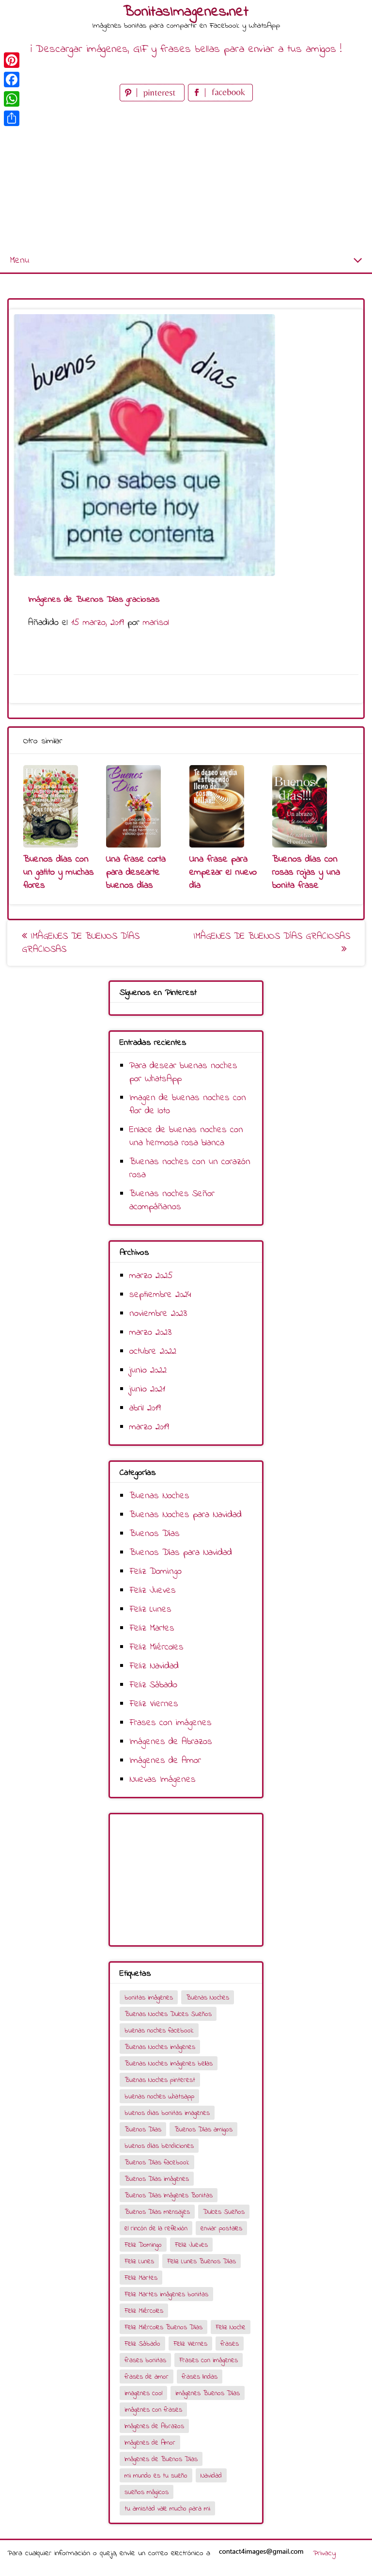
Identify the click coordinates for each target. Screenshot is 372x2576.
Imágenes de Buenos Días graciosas (81, 943)
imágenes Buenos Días (208, 2393)
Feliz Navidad (154, 1666)
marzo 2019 (149, 1427)
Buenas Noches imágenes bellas (169, 2064)
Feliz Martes (152, 1628)
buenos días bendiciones (159, 2146)
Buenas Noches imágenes (160, 2047)
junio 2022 (148, 1370)
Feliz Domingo (155, 1572)
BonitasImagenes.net (186, 12)
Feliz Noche (231, 2328)
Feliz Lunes (150, 1609)
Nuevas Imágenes (163, 1780)
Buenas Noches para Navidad (186, 1515)
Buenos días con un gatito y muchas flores (59, 872)
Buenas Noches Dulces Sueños (168, 2014)
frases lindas (200, 2377)
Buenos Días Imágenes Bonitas (169, 2196)
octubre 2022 (153, 1352)
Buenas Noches (159, 1496)
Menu (19, 261)
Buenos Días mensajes (157, 2212)
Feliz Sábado (153, 1685)
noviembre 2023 (158, 1314)
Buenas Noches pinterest (160, 2080)
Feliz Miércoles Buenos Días (163, 2328)
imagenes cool (143, 2393)
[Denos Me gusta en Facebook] (220, 99)
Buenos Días (155, 1534)
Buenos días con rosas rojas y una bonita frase (306, 872)
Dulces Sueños (224, 2212)
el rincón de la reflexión (156, 2229)
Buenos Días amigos (203, 2130)
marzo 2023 (150, 1333)
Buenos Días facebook (157, 2163)
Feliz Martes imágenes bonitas (166, 2295)
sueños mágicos (147, 2492)
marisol (156, 623)
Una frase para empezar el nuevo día (223, 872)
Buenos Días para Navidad (181, 1553)
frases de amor (147, 2377)
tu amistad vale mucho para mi (167, 2509)
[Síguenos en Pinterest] (154, 99)
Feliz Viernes (154, 1704)
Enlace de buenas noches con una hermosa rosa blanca (186, 1136)
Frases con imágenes (170, 1723)
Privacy (324, 2553)
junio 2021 (147, 1389)
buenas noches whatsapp (159, 2097)
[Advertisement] (186, 176)
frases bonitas (145, 2360)
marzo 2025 (151, 1276)
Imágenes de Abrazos (171, 1742)
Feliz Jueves (153, 1591)
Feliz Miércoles (156, 1647)
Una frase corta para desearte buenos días (136, 872)
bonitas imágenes (149, 1998)
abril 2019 (145, 1408)
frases (230, 2344)
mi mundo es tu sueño (156, 2476)
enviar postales (221, 2229)
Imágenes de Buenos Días (161, 2459)
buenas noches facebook (159, 2031)
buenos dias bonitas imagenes (167, 2113)
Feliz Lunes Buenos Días (201, 2262)
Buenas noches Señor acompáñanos (172, 1200)
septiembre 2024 (160, 1295)
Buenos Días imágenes (157, 2179)
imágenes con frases (153, 2410)
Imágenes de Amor (165, 1761)
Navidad (211, 2476)
